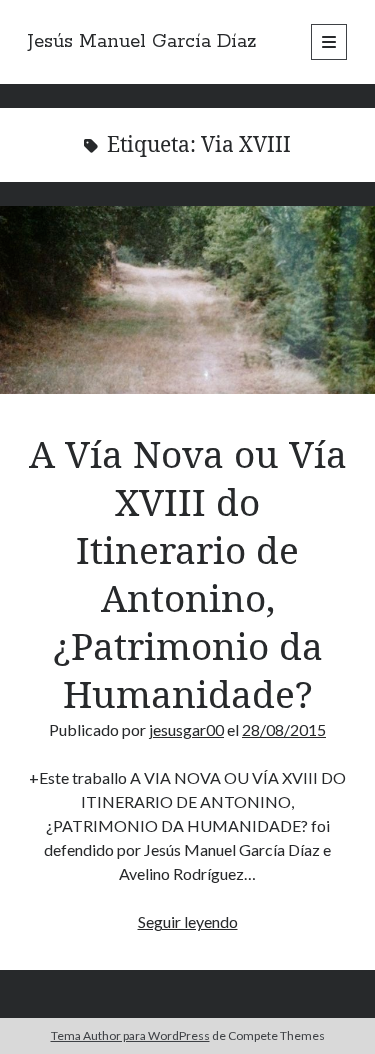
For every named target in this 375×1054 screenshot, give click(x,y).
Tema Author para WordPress (130, 1035)
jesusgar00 (186, 729)
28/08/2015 (284, 729)
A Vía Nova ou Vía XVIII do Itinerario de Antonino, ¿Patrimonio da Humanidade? (187, 300)
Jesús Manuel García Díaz (142, 42)
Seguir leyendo (188, 921)
